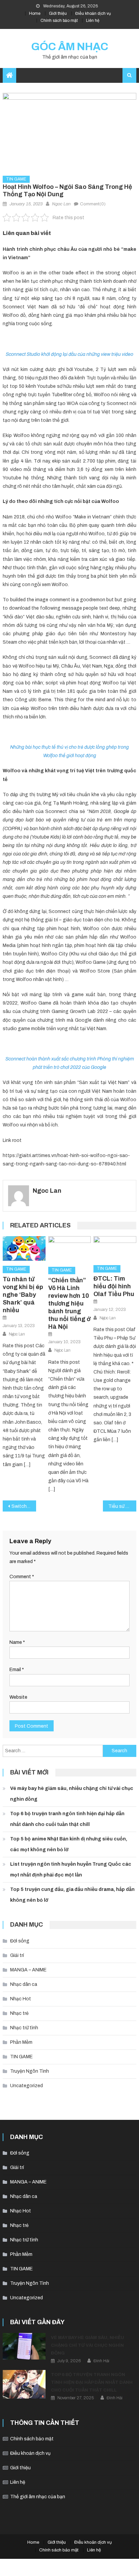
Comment (22, 1577)
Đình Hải (101, 2361)
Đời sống (20, 1941)
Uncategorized (26, 2086)
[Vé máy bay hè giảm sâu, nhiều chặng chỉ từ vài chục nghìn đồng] (24, 2346)
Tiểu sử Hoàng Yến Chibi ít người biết (122, 1506)
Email (17, 1670)
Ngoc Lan (61, 204)
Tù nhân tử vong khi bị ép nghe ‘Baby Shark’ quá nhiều (23, 1295)
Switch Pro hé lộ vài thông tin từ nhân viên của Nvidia (24, 1506)
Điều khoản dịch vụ (93, 13)
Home (35, 13)
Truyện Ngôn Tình (30, 2071)
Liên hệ (93, 21)
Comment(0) (93, 204)
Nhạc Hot (21, 1999)
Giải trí (17, 1955)
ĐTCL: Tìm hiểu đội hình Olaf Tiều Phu (114, 1286)
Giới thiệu (58, 13)
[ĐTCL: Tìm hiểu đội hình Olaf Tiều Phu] (115, 1248)
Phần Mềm (21, 2042)
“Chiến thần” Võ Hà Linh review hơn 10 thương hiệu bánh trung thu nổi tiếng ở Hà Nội (69, 1303)
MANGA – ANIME (28, 1970)
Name (17, 1642)
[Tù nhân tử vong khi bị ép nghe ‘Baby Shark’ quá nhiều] (24, 1248)
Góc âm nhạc (70, 47)
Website (18, 1697)
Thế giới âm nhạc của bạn (38, 2497)
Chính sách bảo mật (59, 21)
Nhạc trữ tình (24, 2028)
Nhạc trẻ (19, 2013)
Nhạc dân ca (24, 1984)
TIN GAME (16, 179)
